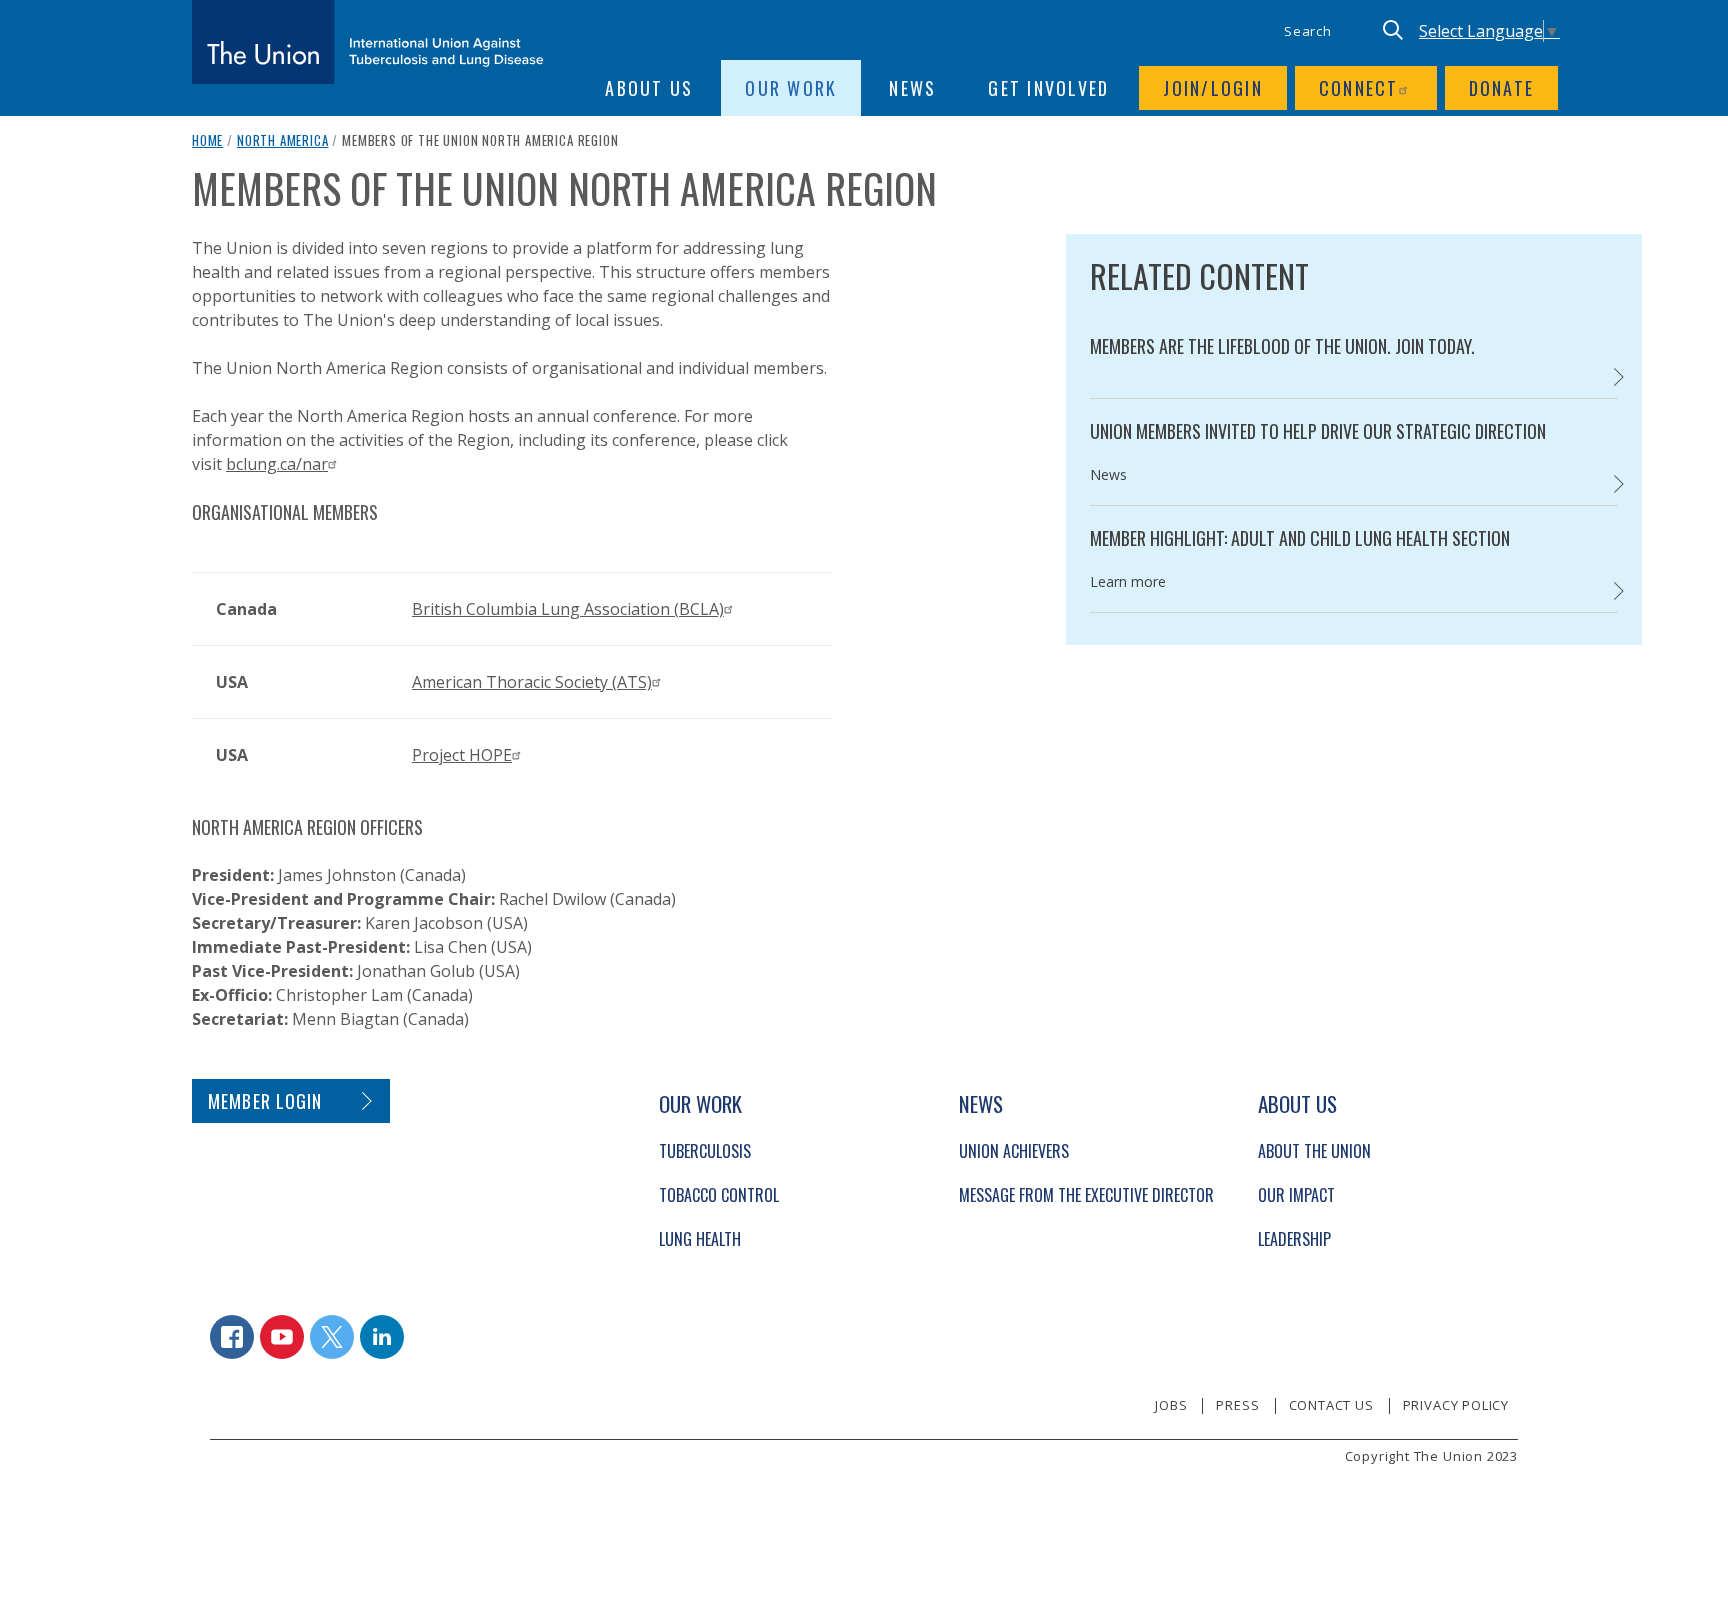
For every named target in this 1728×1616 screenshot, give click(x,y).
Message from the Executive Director (1086, 1195)
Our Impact (1296, 1195)
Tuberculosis (705, 1151)
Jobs (1171, 1405)
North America (283, 140)
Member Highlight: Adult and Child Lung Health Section (1300, 538)
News (912, 88)
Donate (1502, 88)
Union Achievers (1014, 1151)
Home (207, 140)
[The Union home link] (368, 42)
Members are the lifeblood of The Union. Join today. (1282, 346)
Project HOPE (462, 755)
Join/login (1213, 88)
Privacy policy (1456, 1405)
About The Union (1314, 1151)
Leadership (1294, 1239)
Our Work (791, 88)
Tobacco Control (719, 1195)
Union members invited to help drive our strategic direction (1318, 431)
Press (1237, 1405)
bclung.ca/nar (277, 464)
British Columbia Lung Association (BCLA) (568, 609)
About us (649, 88)
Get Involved (1048, 88)
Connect (1359, 88)
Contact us (1331, 1405)
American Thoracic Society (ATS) (532, 682)
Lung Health (700, 1239)
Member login (265, 1101)
